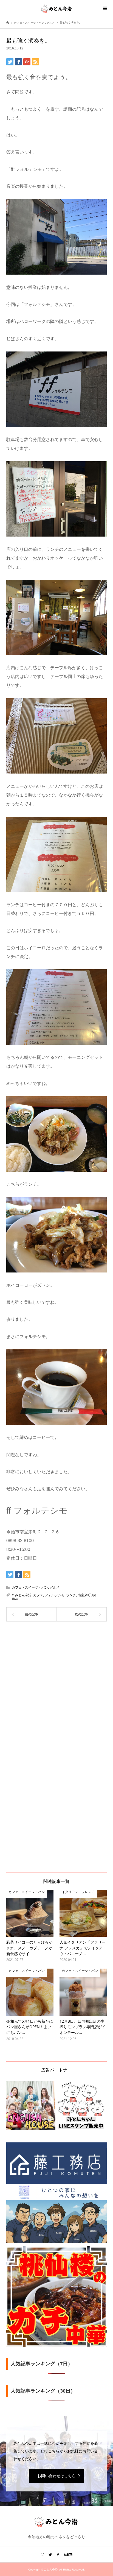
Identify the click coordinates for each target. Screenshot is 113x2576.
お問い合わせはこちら (56, 2476)
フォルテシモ (55, 1595)
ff (13, 1595)
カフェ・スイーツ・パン (30, 1587)
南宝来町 (84, 1595)
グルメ (55, 1587)
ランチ (71, 1595)
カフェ (38, 1595)
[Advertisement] (56, 1686)
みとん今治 (23, 1595)
